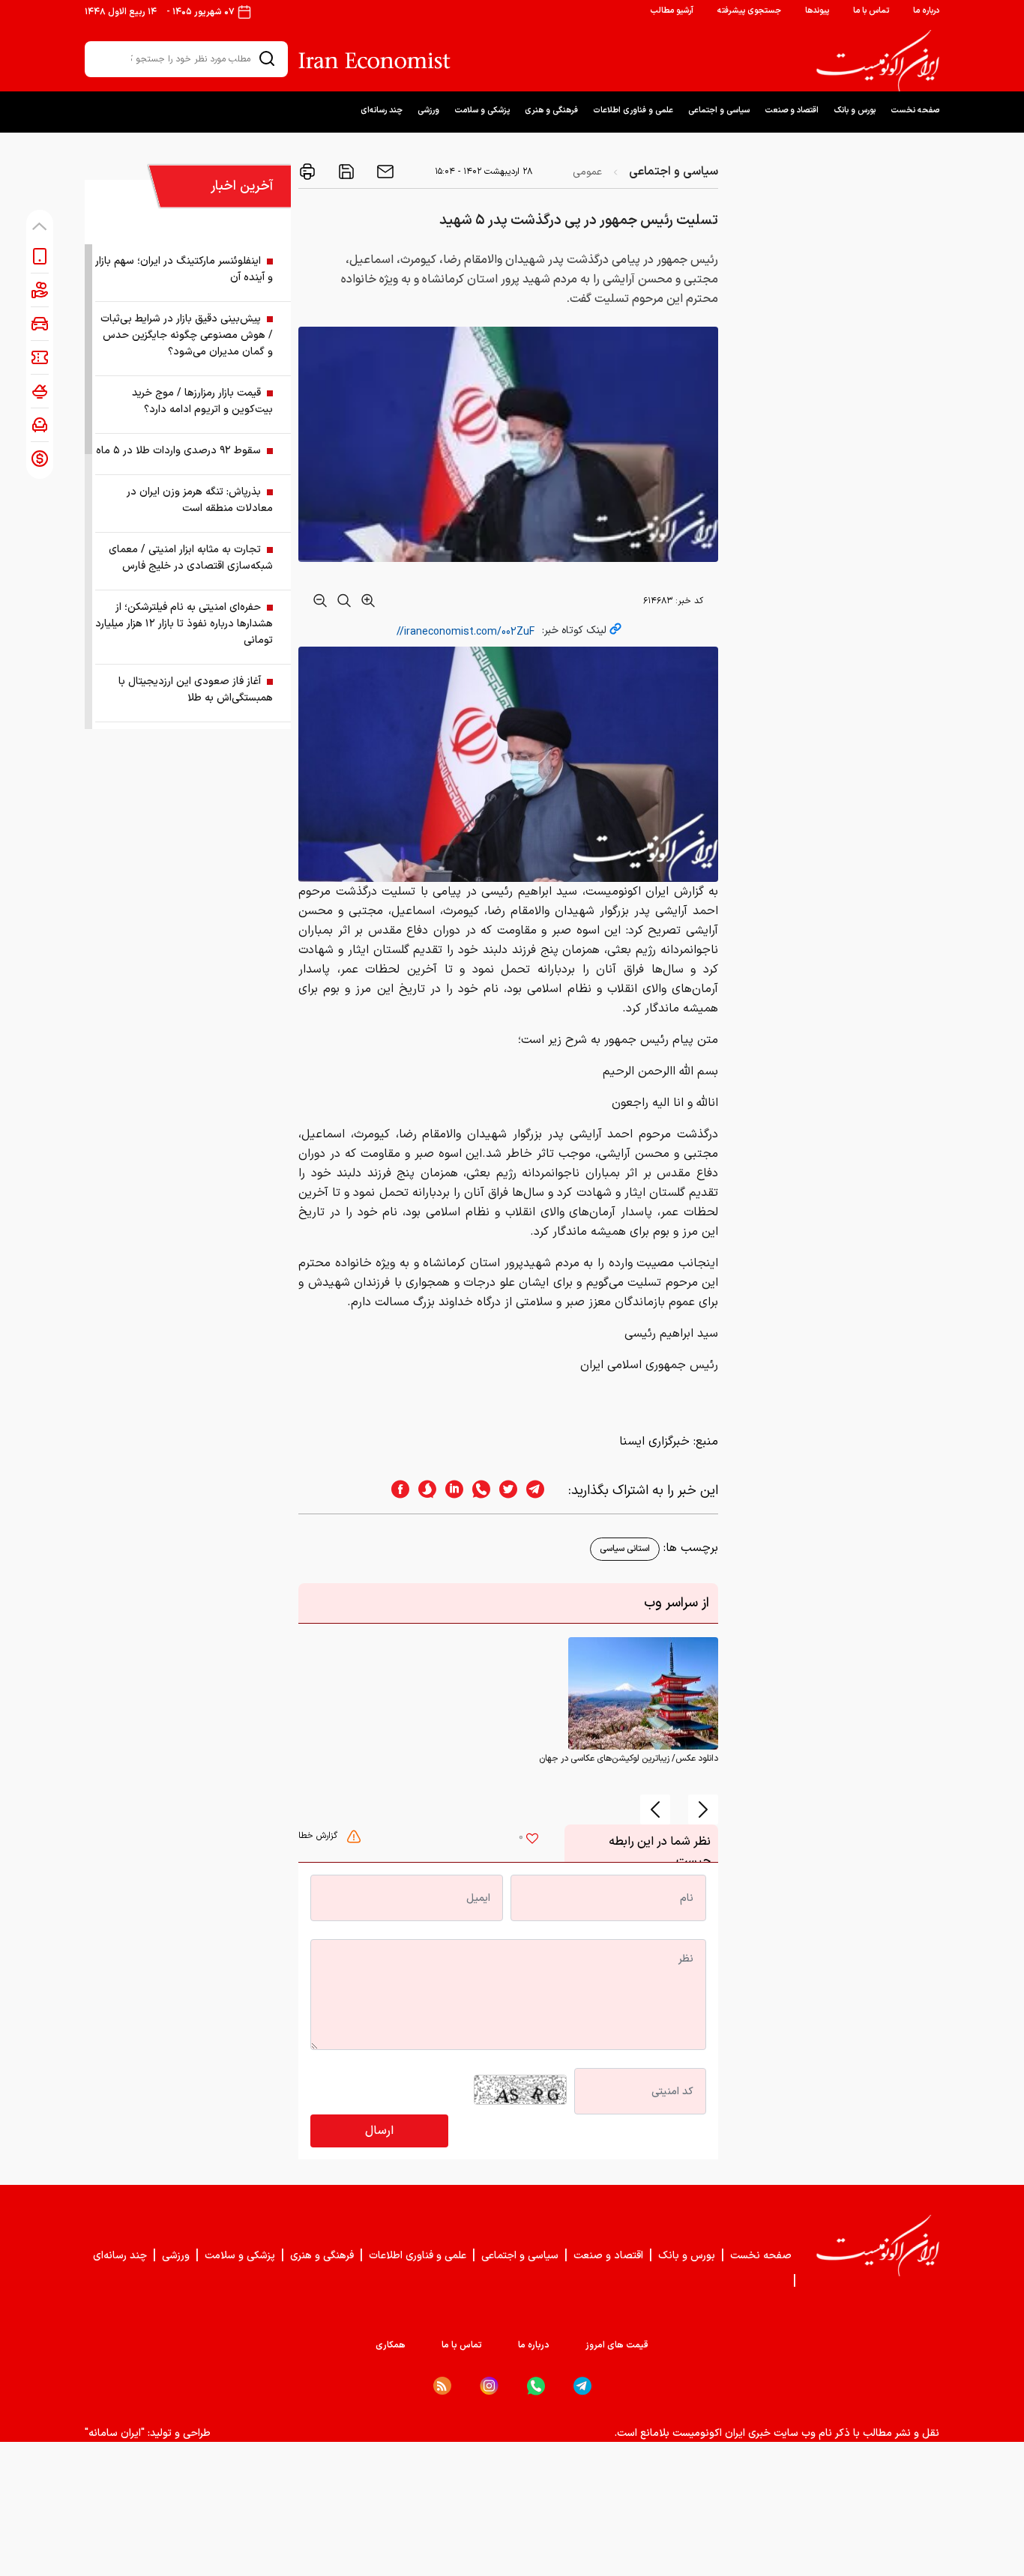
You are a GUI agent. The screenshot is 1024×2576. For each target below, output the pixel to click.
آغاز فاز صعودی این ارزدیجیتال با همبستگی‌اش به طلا (196, 690)
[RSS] (442, 2386)
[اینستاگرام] (489, 2386)
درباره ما (926, 11)
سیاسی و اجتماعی (719, 111)
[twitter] (504, 1491)
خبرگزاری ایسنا (654, 1442)
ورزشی (428, 111)
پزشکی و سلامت (482, 111)
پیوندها (817, 11)
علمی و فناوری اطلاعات (633, 111)
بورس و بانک (855, 111)
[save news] (345, 172)
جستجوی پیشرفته (749, 11)
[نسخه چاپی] (307, 172)
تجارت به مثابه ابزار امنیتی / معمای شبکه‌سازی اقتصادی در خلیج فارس (191, 558)
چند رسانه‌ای (382, 111)
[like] (532, 1840)
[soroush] (423, 1491)
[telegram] (543, 1491)
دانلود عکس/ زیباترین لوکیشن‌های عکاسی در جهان (629, 1759)
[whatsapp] (477, 1491)
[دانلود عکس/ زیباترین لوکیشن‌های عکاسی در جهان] (643, 1693)
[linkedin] (450, 1491)
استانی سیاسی (625, 1549)
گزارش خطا (319, 1836)
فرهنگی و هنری (551, 111)
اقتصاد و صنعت (792, 111)
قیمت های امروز (617, 2345)
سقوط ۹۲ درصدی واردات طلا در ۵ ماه (178, 451)
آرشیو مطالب (672, 11)
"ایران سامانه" (115, 2433)
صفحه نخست (915, 111)
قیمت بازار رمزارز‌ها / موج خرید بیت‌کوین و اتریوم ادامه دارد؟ (202, 401)
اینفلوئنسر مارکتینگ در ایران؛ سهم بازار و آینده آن (184, 269)
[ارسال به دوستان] (384, 172)
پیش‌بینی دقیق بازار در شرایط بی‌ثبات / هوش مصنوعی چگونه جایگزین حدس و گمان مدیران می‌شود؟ (187, 335)
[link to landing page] (878, 61)
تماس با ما (871, 11)
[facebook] (396, 1491)
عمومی (587, 172)
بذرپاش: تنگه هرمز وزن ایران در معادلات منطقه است (200, 500)
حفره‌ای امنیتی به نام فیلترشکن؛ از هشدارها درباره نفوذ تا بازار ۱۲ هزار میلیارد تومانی (184, 624)
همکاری (391, 2345)
